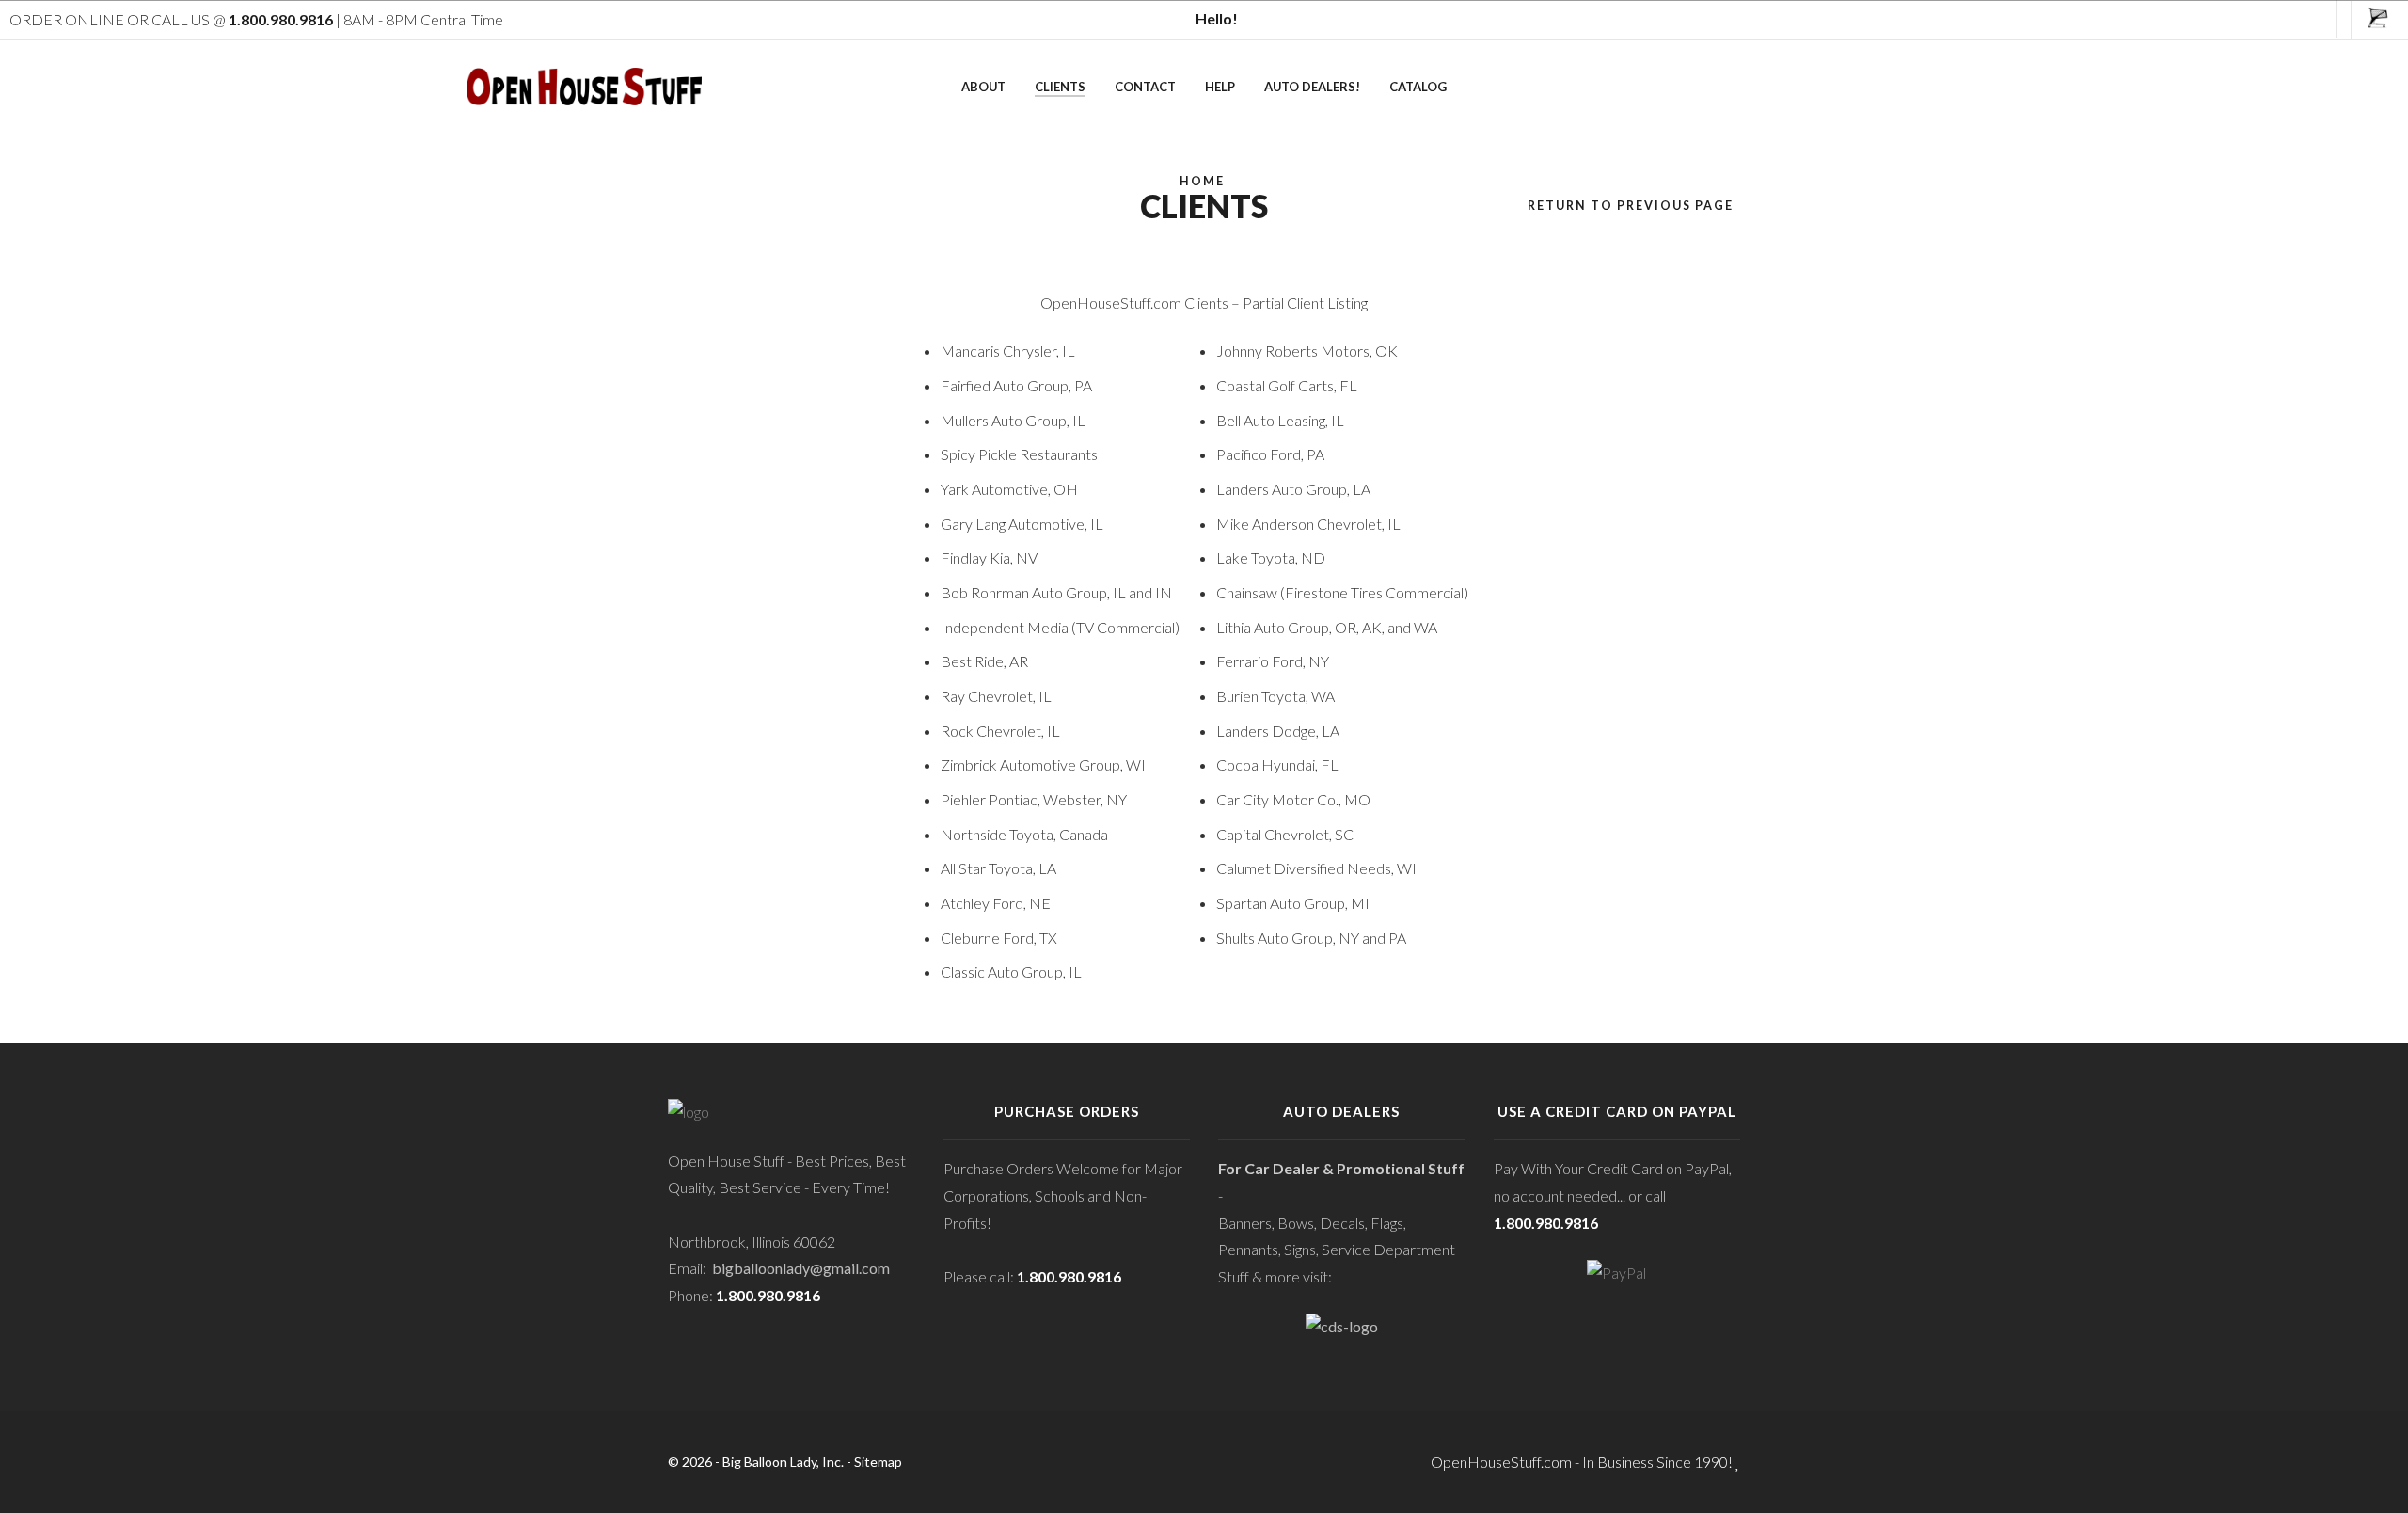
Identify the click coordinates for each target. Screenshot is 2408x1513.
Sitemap (878, 1462)
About (983, 87)
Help (1220, 87)
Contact (1145, 87)
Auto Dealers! (1312, 87)
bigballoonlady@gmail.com (801, 1268)
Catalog (1418, 87)
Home (1202, 181)
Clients (1060, 87)
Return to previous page (1631, 206)
